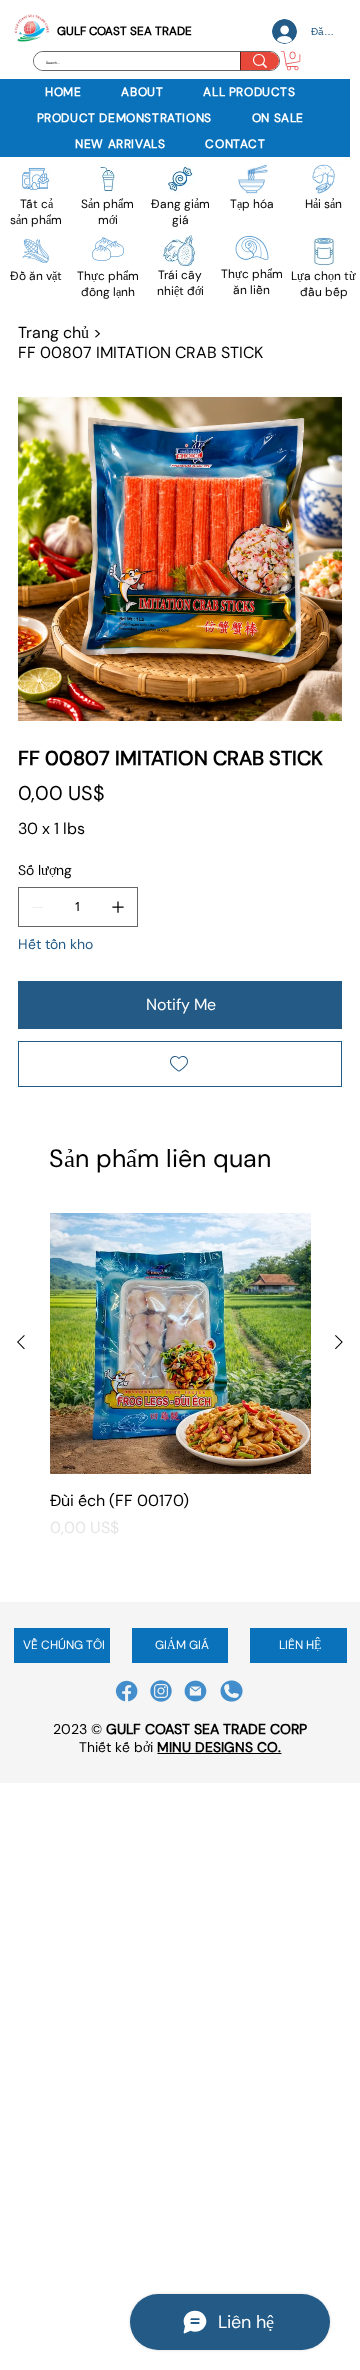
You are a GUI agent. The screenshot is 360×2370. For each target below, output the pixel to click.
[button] (292, 60)
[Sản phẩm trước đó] (21, 1342)
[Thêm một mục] (118, 907)
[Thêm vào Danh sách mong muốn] (180, 1064)
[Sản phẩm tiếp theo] (339, 1342)
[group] (180, 1399)
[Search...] (259, 61)
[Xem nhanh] (180, 1343)
